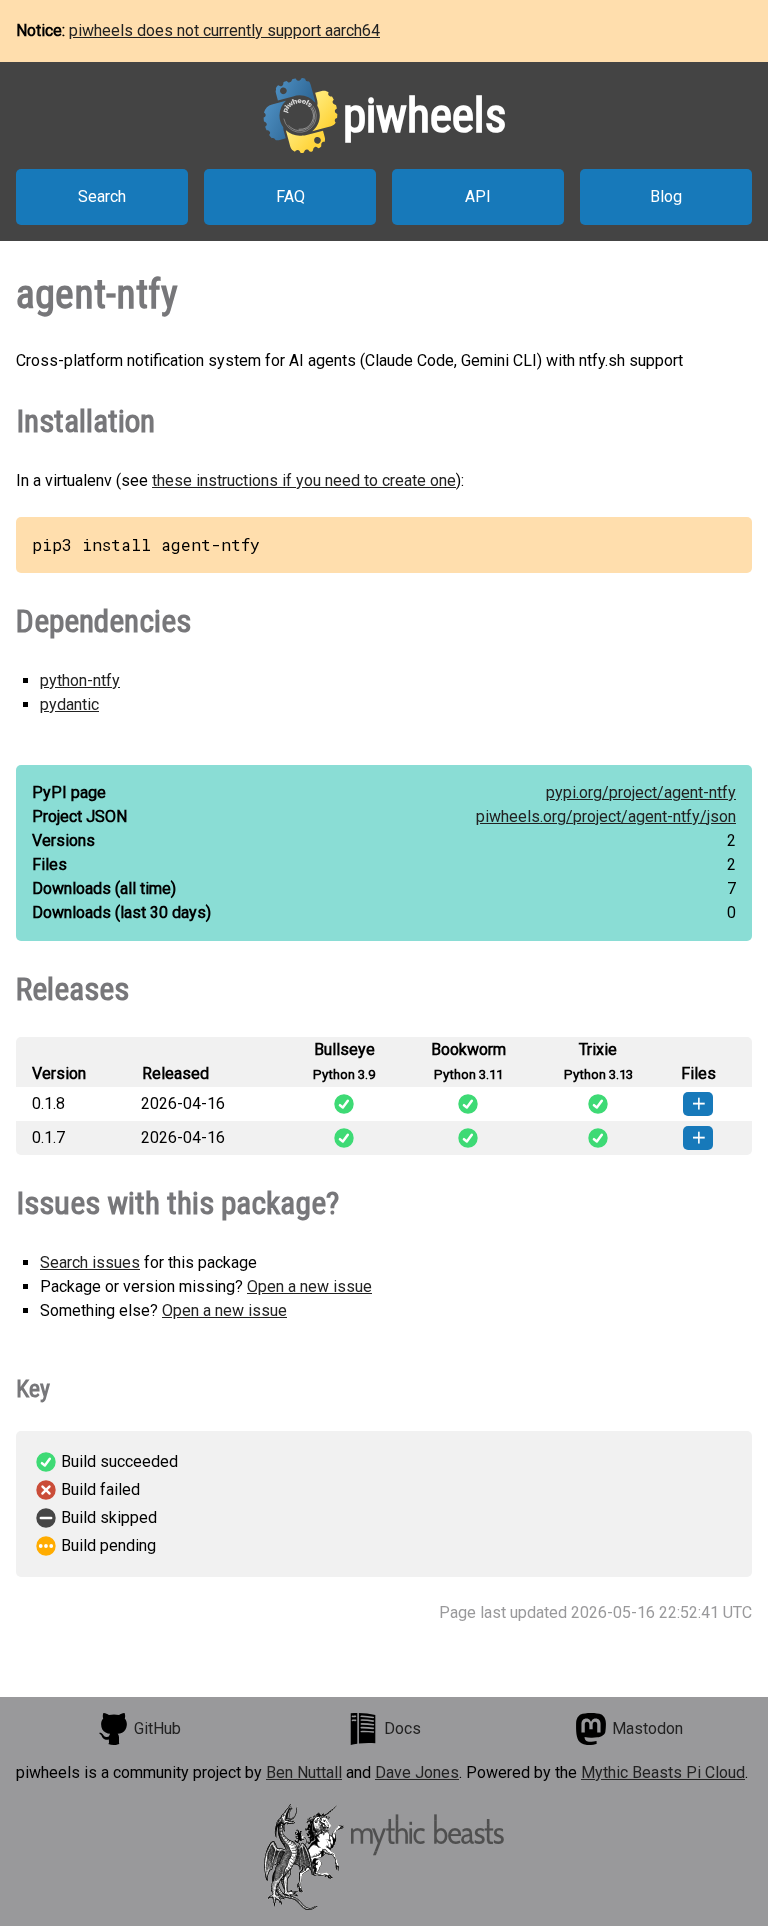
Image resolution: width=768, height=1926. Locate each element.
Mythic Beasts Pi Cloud (663, 1772)
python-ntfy (80, 680)
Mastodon (647, 1728)
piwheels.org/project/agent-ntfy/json (606, 816)
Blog (666, 196)
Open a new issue (309, 1286)
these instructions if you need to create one (304, 480)
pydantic (69, 704)
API (478, 196)
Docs (402, 1728)
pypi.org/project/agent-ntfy (641, 792)
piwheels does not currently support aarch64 (224, 30)
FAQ (290, 196)
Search (102, 196)
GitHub (157, 1728)
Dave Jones (417, 1772)
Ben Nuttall (304, 1772)
